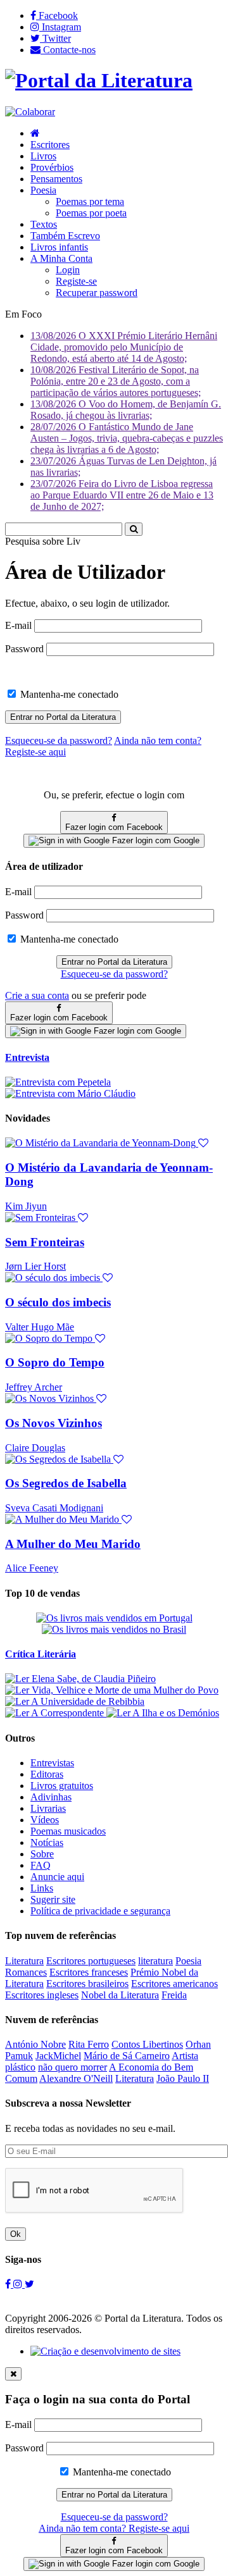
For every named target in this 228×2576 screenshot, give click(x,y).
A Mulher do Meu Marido (73, 1544)
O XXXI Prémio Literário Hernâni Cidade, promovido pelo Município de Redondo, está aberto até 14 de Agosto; (124, 347)
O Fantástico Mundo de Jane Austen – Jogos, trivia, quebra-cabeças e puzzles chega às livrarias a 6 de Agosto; (127, 438)
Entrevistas (52, 1763)
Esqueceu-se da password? (114, 974)
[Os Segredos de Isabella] (64, 1459)
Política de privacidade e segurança (100, 1911)
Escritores (50, 145)
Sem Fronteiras (45, 1242)
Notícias (47, 1842)
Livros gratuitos (62, 1786)
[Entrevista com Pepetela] (58, 1082)
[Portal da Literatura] (99, 80)
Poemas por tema (90, 201)
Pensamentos (56, 179)
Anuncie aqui (57, 1877)
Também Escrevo (65, 236)
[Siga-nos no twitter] (29, 2284)
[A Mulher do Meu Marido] (68, 1519)
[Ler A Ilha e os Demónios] (163, 1713)
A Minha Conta (61, 258)
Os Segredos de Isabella (66, 1483)
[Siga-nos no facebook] (9, 2284)
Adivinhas (51, 1797)
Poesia (43, 190)
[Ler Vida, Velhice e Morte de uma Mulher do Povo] (112, 1690)
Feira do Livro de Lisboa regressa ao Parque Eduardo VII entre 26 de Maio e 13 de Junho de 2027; (122, 495)
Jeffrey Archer (34, 1387)
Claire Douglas (35, 1448)
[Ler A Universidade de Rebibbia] (75, 1701)
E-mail (18, 625)
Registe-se (76, 281)
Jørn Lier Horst (35, 1266)
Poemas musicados (68, 1831)
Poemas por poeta (91, 213)
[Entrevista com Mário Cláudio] (70, 1093)
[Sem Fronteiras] (47, 1217)
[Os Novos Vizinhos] (56, 1398)
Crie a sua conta (37, 995)
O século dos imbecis (58, 1302)
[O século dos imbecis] (59, 1278)
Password (24, 649)
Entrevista (27, 1057)
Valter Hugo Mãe (40, 1327)
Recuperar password (97, 293)
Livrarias (48, 1808)
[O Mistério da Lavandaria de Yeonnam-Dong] (107, 1143)
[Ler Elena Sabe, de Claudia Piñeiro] (80, 1679)
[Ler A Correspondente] (56, 1713)
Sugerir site (53, 1899)
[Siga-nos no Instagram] (19, 2284)
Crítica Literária (41, 1654)
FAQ (41, 1865)
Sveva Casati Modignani (54, 1508)
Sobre (42, 1854)
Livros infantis (59, 247)
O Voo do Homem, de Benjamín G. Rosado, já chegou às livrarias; (126, 410)
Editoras (47, 1774)
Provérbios (52, 167)
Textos (44, 224)
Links (42, 1888)
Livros (43, 156)
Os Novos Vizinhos (54, 1423)
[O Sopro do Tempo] (55, 1338)
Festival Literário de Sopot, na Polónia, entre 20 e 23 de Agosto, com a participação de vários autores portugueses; (116, 381)
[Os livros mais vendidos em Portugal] (114, 1618)
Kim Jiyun (26, 1206)
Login (68, 270)
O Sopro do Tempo (55, 1362)
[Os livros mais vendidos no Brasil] (114, 1629)
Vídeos (45, 1820)
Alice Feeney (32, 1568)
